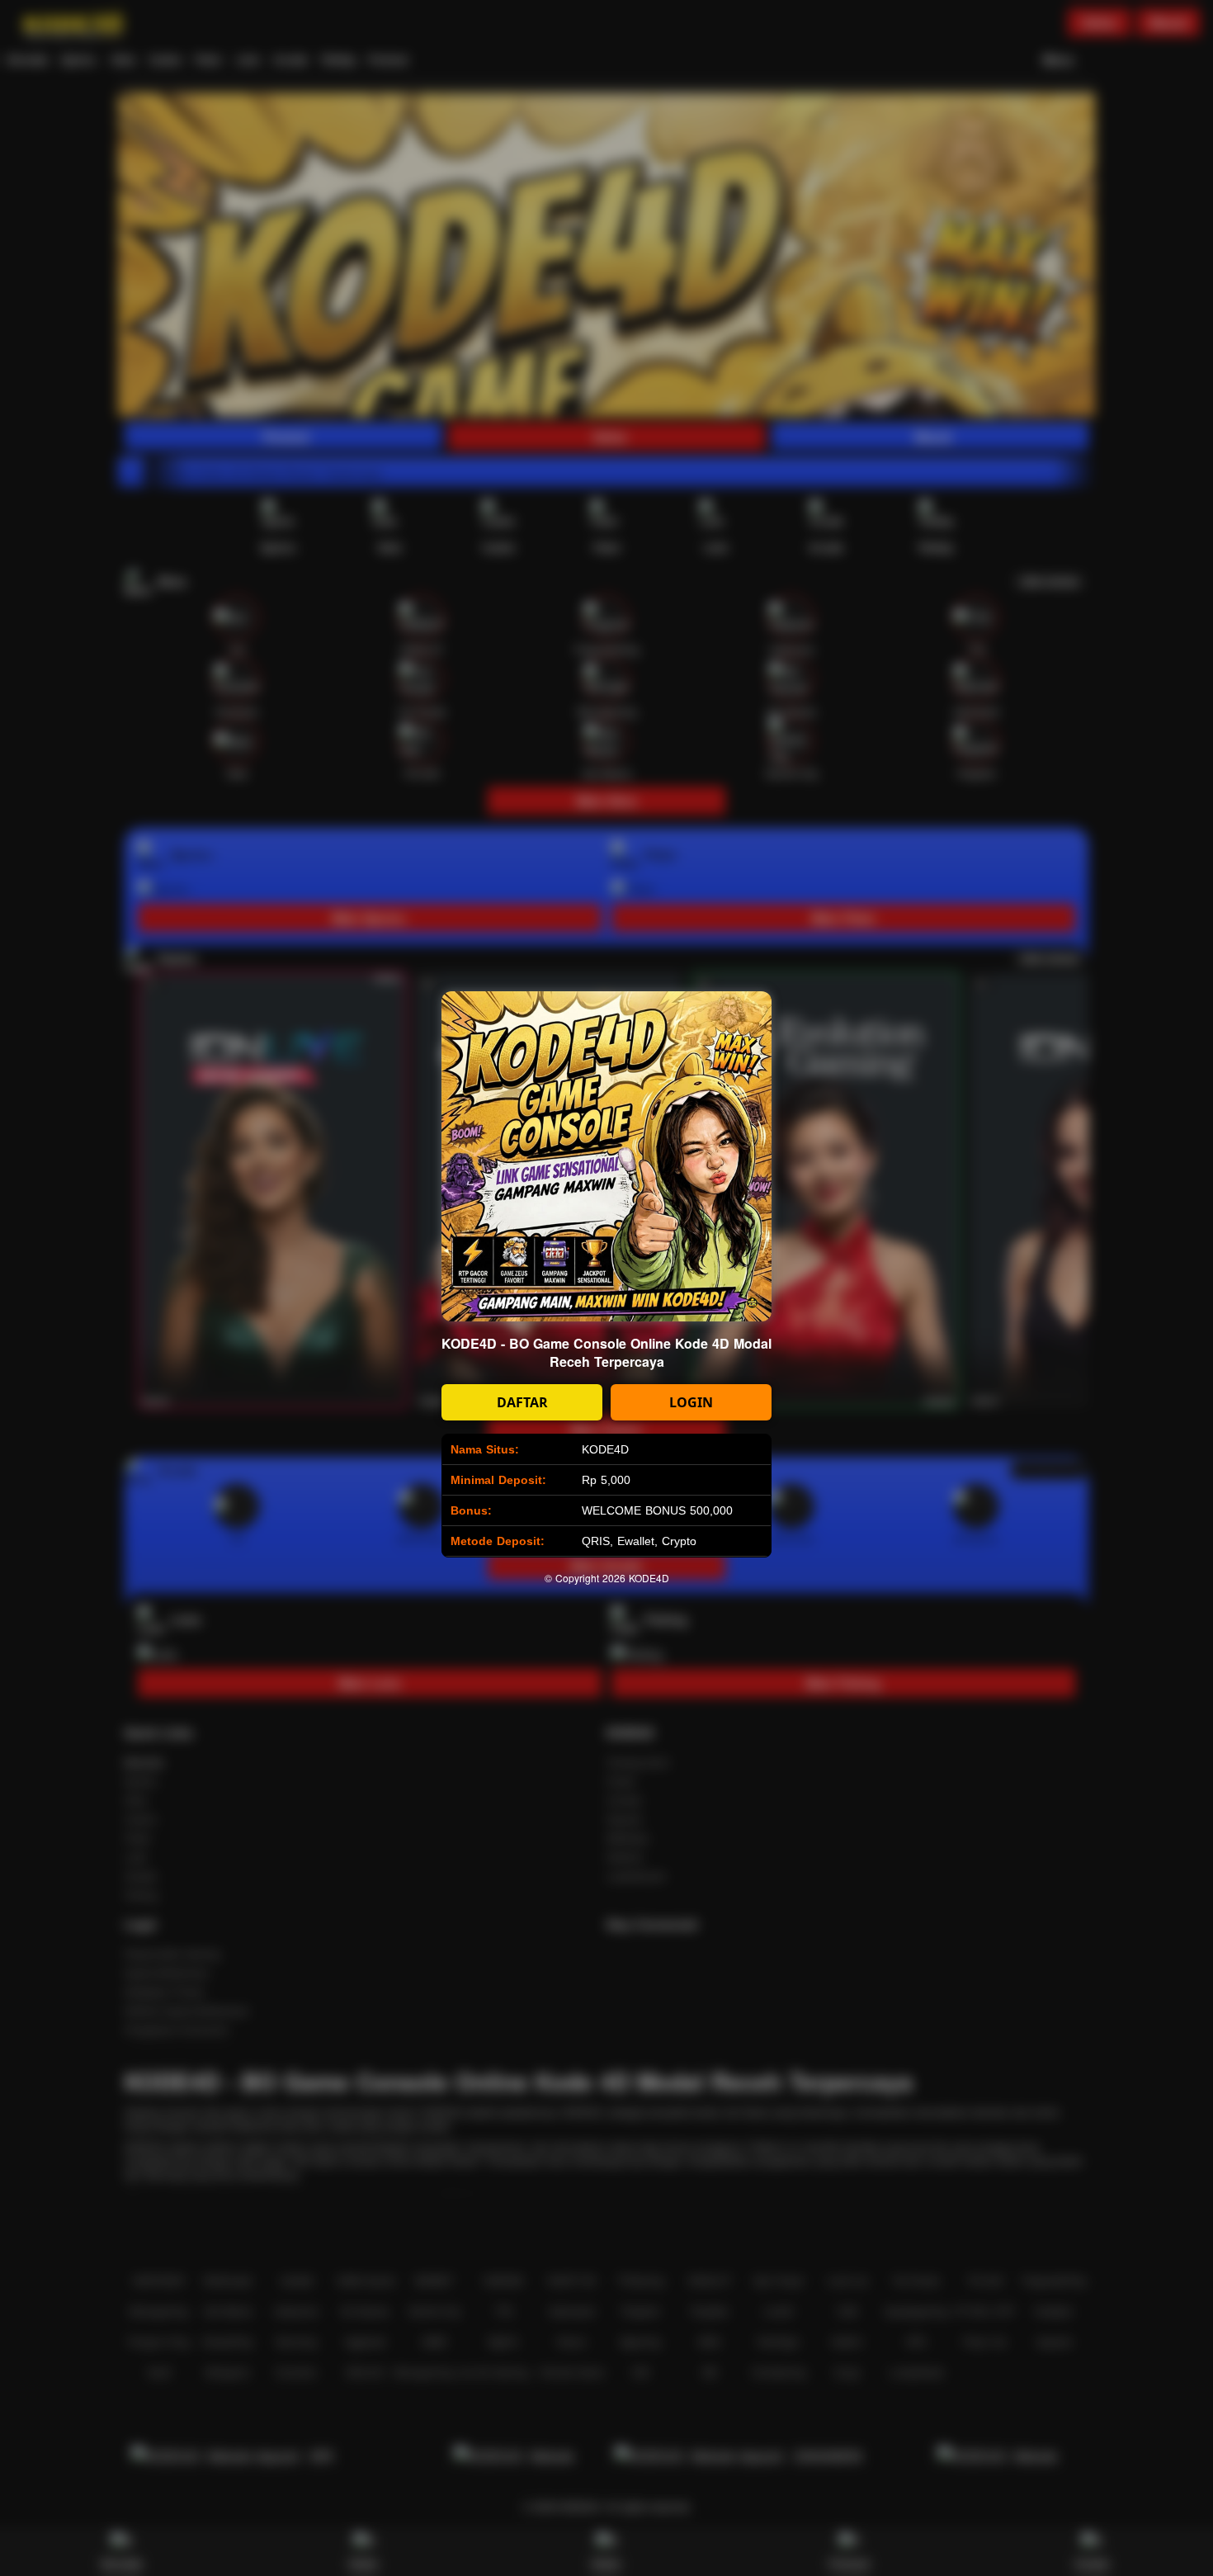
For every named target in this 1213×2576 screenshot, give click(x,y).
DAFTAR (522, 1402)
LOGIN (691, 1402)
